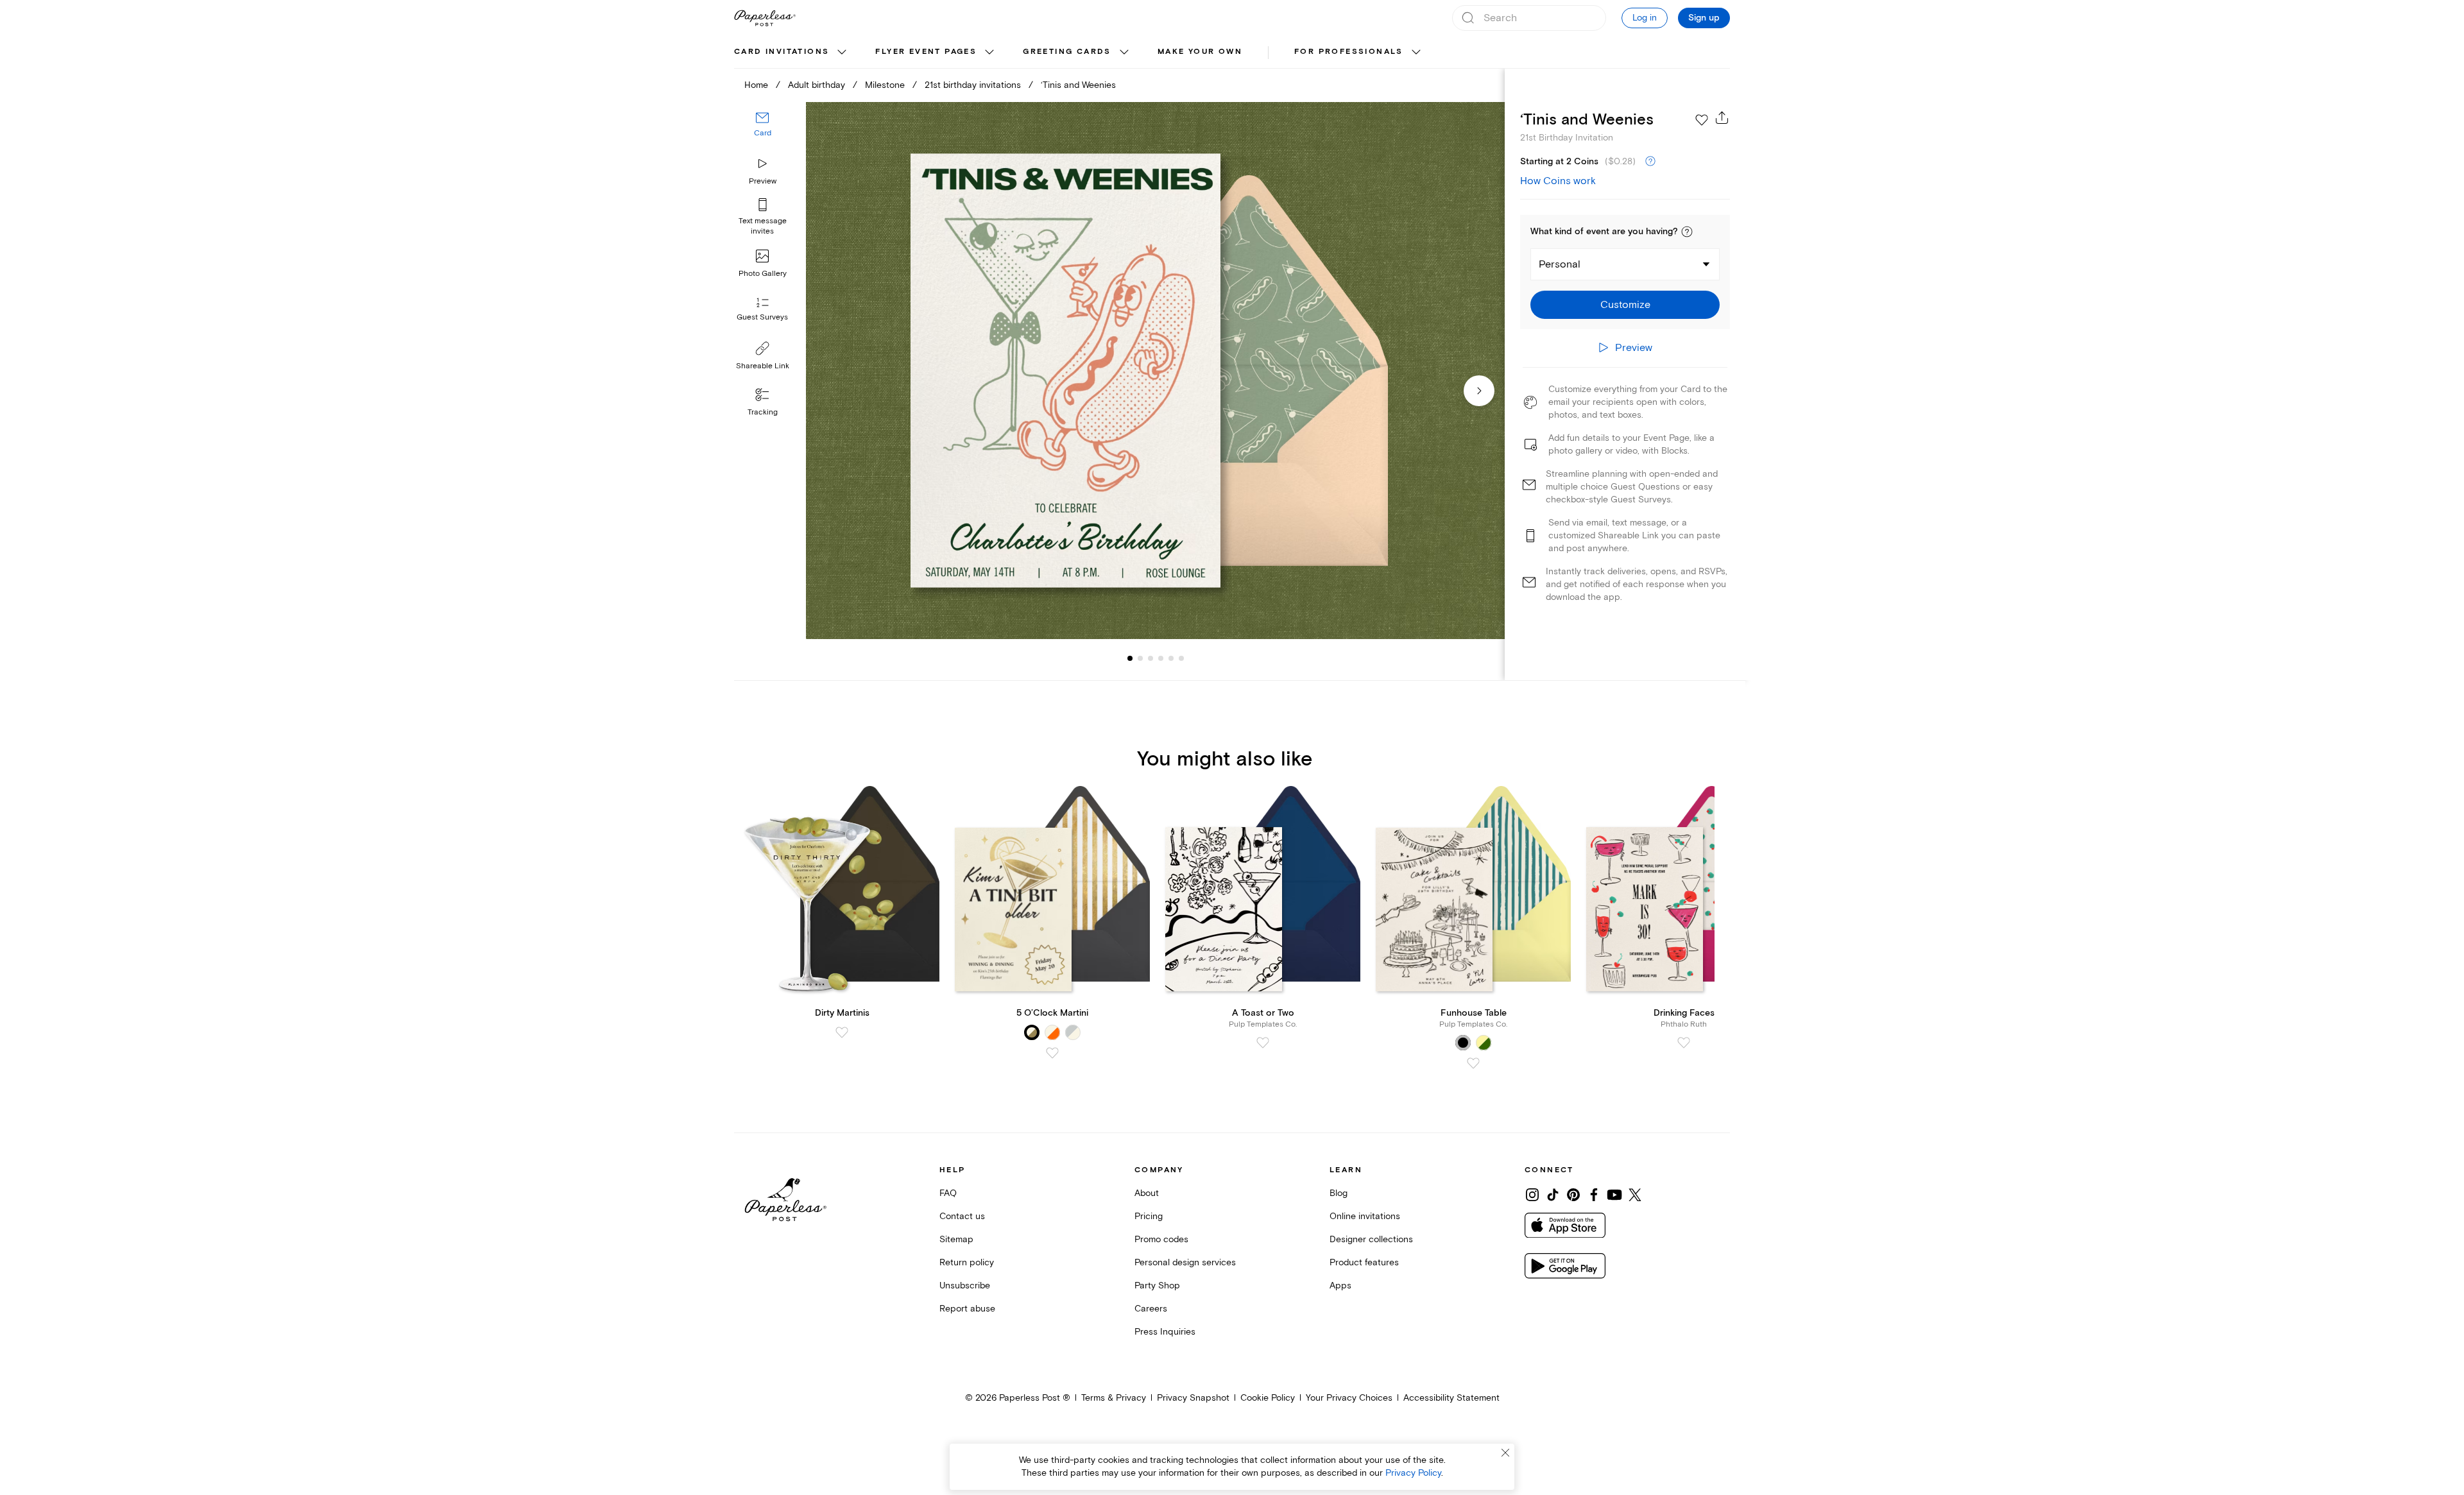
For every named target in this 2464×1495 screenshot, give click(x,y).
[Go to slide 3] (1140, 658)
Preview (763, 181)
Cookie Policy (1268, 1398)
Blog (1339, 1193)
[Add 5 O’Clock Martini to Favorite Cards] (1052, 1053)
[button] (1687, 232)
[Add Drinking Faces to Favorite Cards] (1684, 1043)
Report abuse (967, 1309)
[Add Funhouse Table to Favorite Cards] (1473, 1063)
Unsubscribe (965, 1286)
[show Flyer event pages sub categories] (989, 53)
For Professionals (1349, 52)
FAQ (948, 1193)
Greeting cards (1067, 52)
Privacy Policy (1413, 1473)
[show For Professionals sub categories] (1416, 53)
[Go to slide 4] (1151, 658)
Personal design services (1185, 1262)
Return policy (967, 1262)
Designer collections (1371, 1239)
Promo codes (1161, 1239)
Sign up (1704, 18)
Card (763, 133)
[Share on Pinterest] (1573, 1195)
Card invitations (782, 52)
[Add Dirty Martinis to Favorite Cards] (842, 1032)
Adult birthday (817, 85)
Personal (1560, 264)
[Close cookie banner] (1505, 1453)
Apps (1340, 1286)
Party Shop (1157, 1286)
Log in (1645, 18)
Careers (1151, 1309)
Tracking (763, 412)
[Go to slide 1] (1130, 658)
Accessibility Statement (1451, 1398)
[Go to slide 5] (1161, 658)
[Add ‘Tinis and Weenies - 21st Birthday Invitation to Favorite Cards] (1702, 120)
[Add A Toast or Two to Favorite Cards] (1263, 1043)
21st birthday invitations (973, 85)
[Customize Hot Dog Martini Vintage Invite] (1155, 371)
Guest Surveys (762, 317)
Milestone (885, 85)
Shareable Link (763, 366)
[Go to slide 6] (1171, 658)
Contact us (962, 1216)
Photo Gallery (763, 274)
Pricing (1149, 1216)
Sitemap (956, 1239)
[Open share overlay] (1722, 117)
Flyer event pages (926, 52)
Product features (1364, 1262)
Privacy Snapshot (1193, 1398)
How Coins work (1558, 181)
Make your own (1200, 52)
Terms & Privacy (1114, 1398)
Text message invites (763, 226)
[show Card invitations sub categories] (842, 53)
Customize (1625, 305)
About (1147, 1193)
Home (756, 85)
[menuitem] (792, 53)
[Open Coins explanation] (1650, 162)
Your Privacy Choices (1349, 1398)
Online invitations (1365, 1216)
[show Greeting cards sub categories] (1124, 53)
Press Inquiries (1165, 1332)
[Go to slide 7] (1181, 658)
